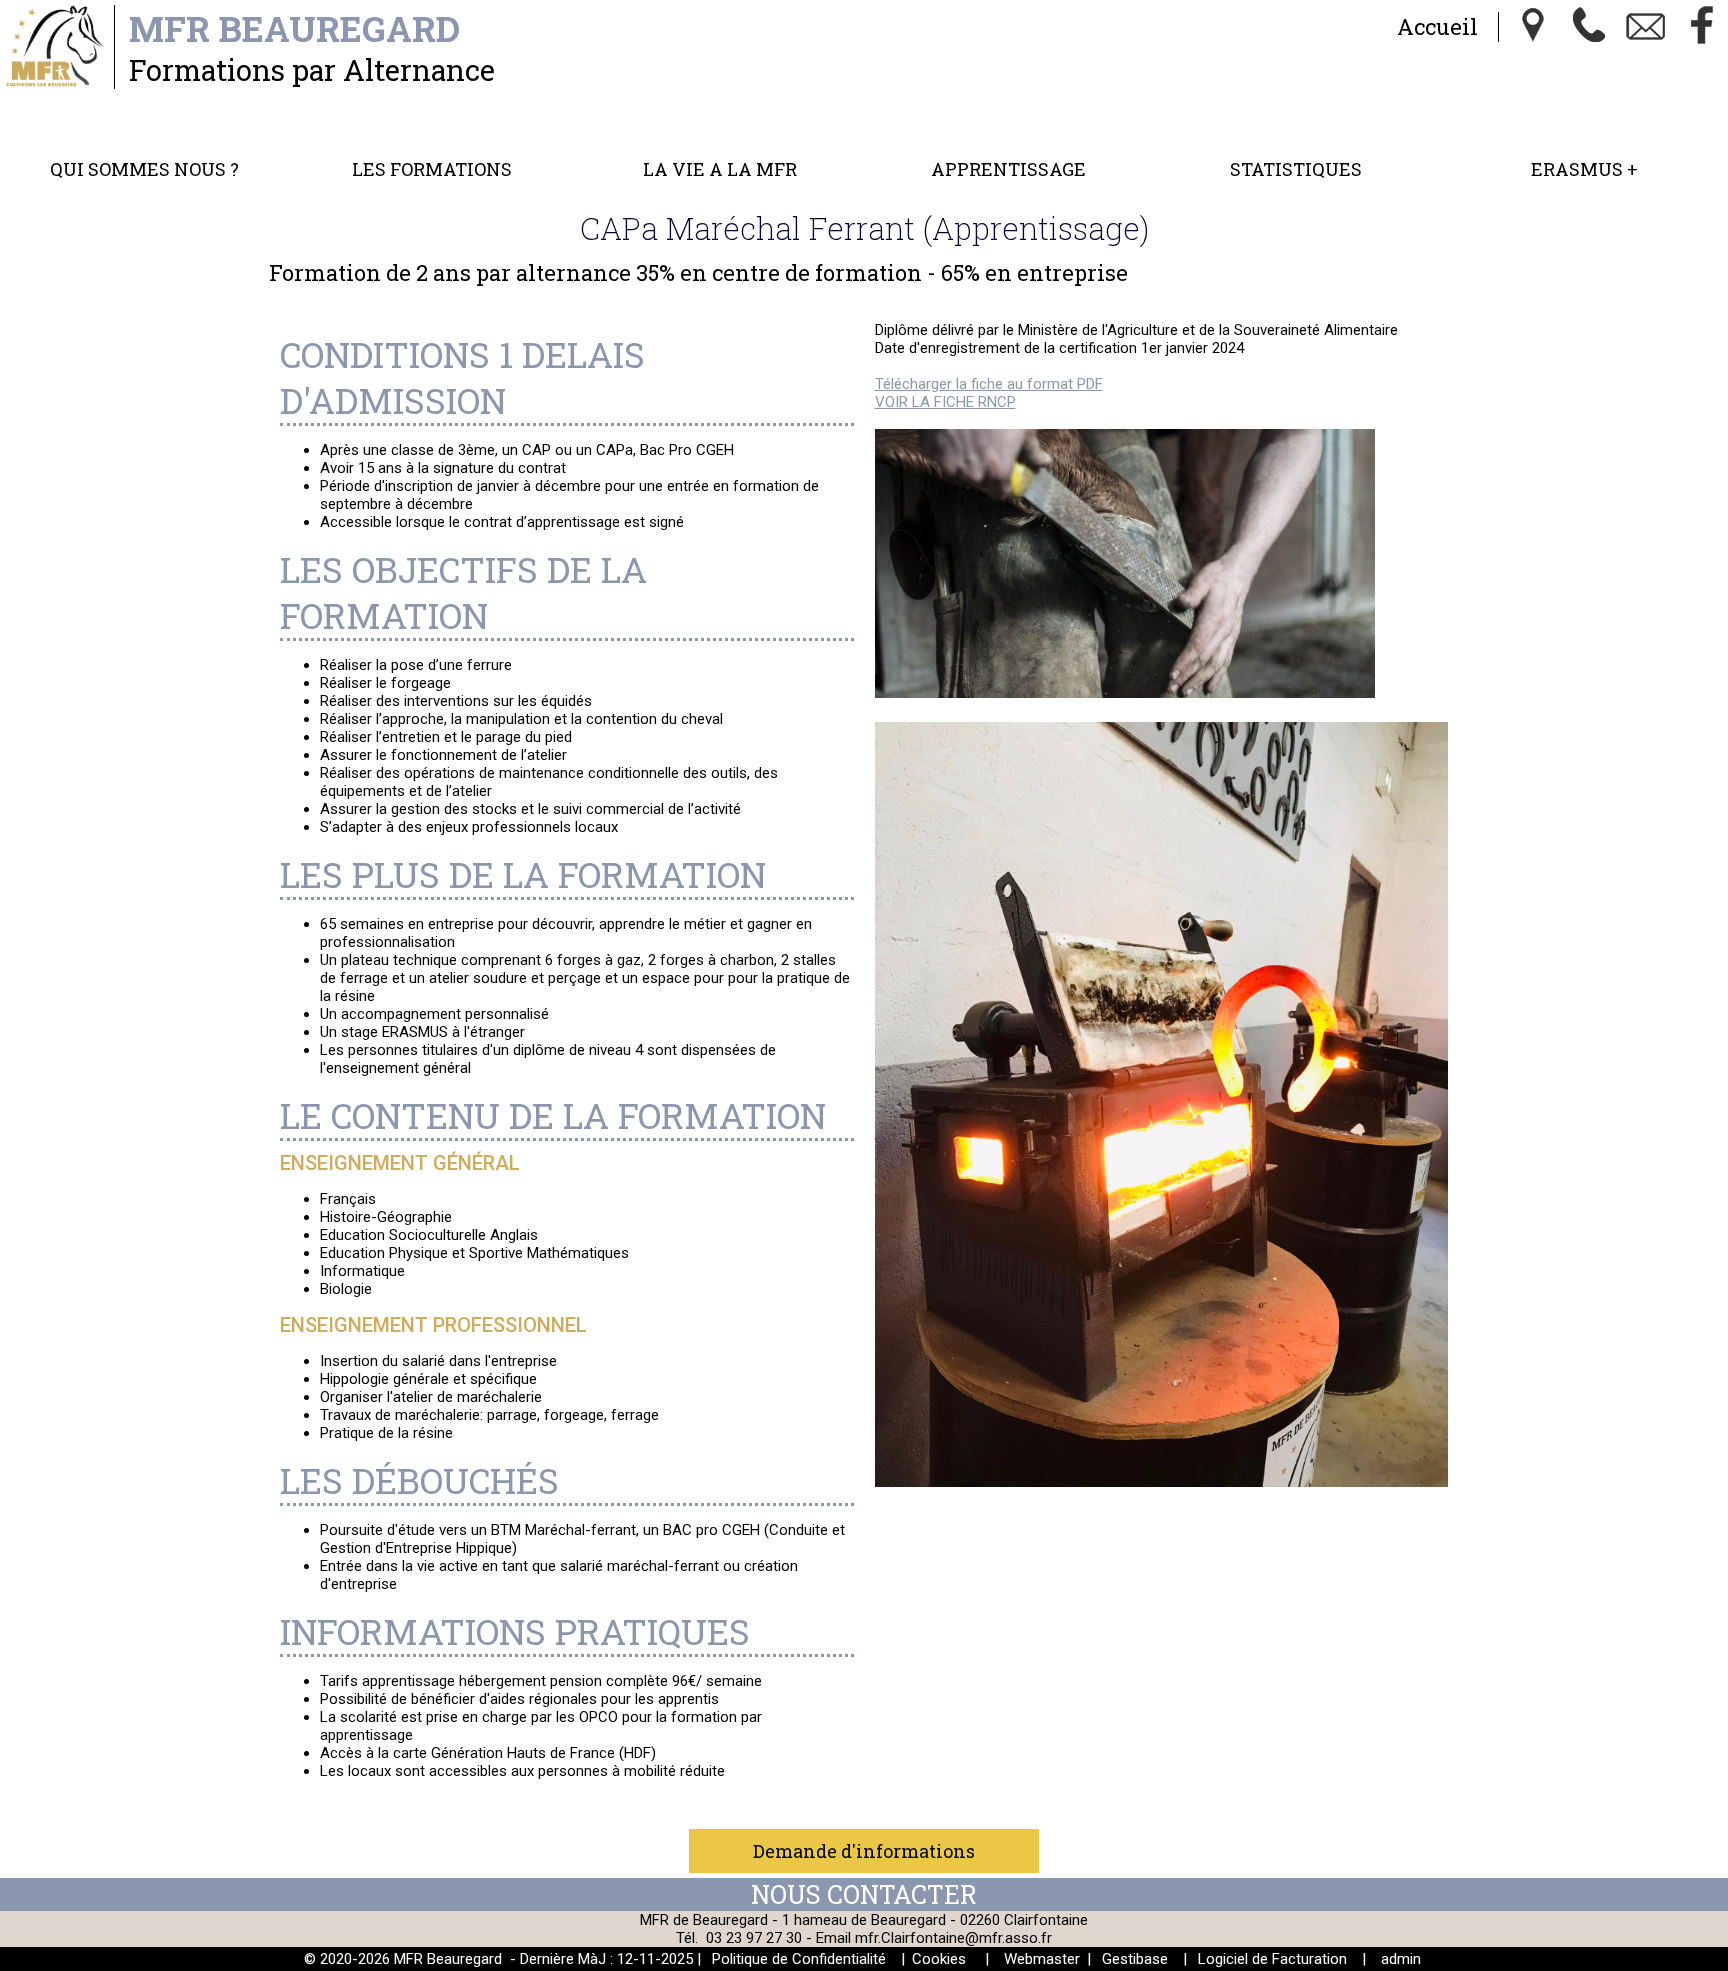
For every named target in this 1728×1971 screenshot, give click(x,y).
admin (1401, 1959)
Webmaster (1042, 1959)
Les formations (432, 169)
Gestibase (1135, 1959)
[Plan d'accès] (1534, 27)
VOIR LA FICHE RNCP (945, 402)
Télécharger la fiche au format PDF (989, 384)
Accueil (1437, 26)
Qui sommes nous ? (144, 169)
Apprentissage (1008, 169)
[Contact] (1646, 27)
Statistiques (1296, 169)
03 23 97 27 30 (754, 1938)
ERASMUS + (1584, 169)
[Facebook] (1702, 27)
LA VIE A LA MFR (720, 169)
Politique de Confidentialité (799, 1959)
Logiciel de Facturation (1272, 1959)
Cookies (939, 1959)
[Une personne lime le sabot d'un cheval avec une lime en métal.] (1125, 693)
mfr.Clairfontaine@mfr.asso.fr (953, 1938)
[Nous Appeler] (1590, 27)
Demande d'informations (864, 1851)
